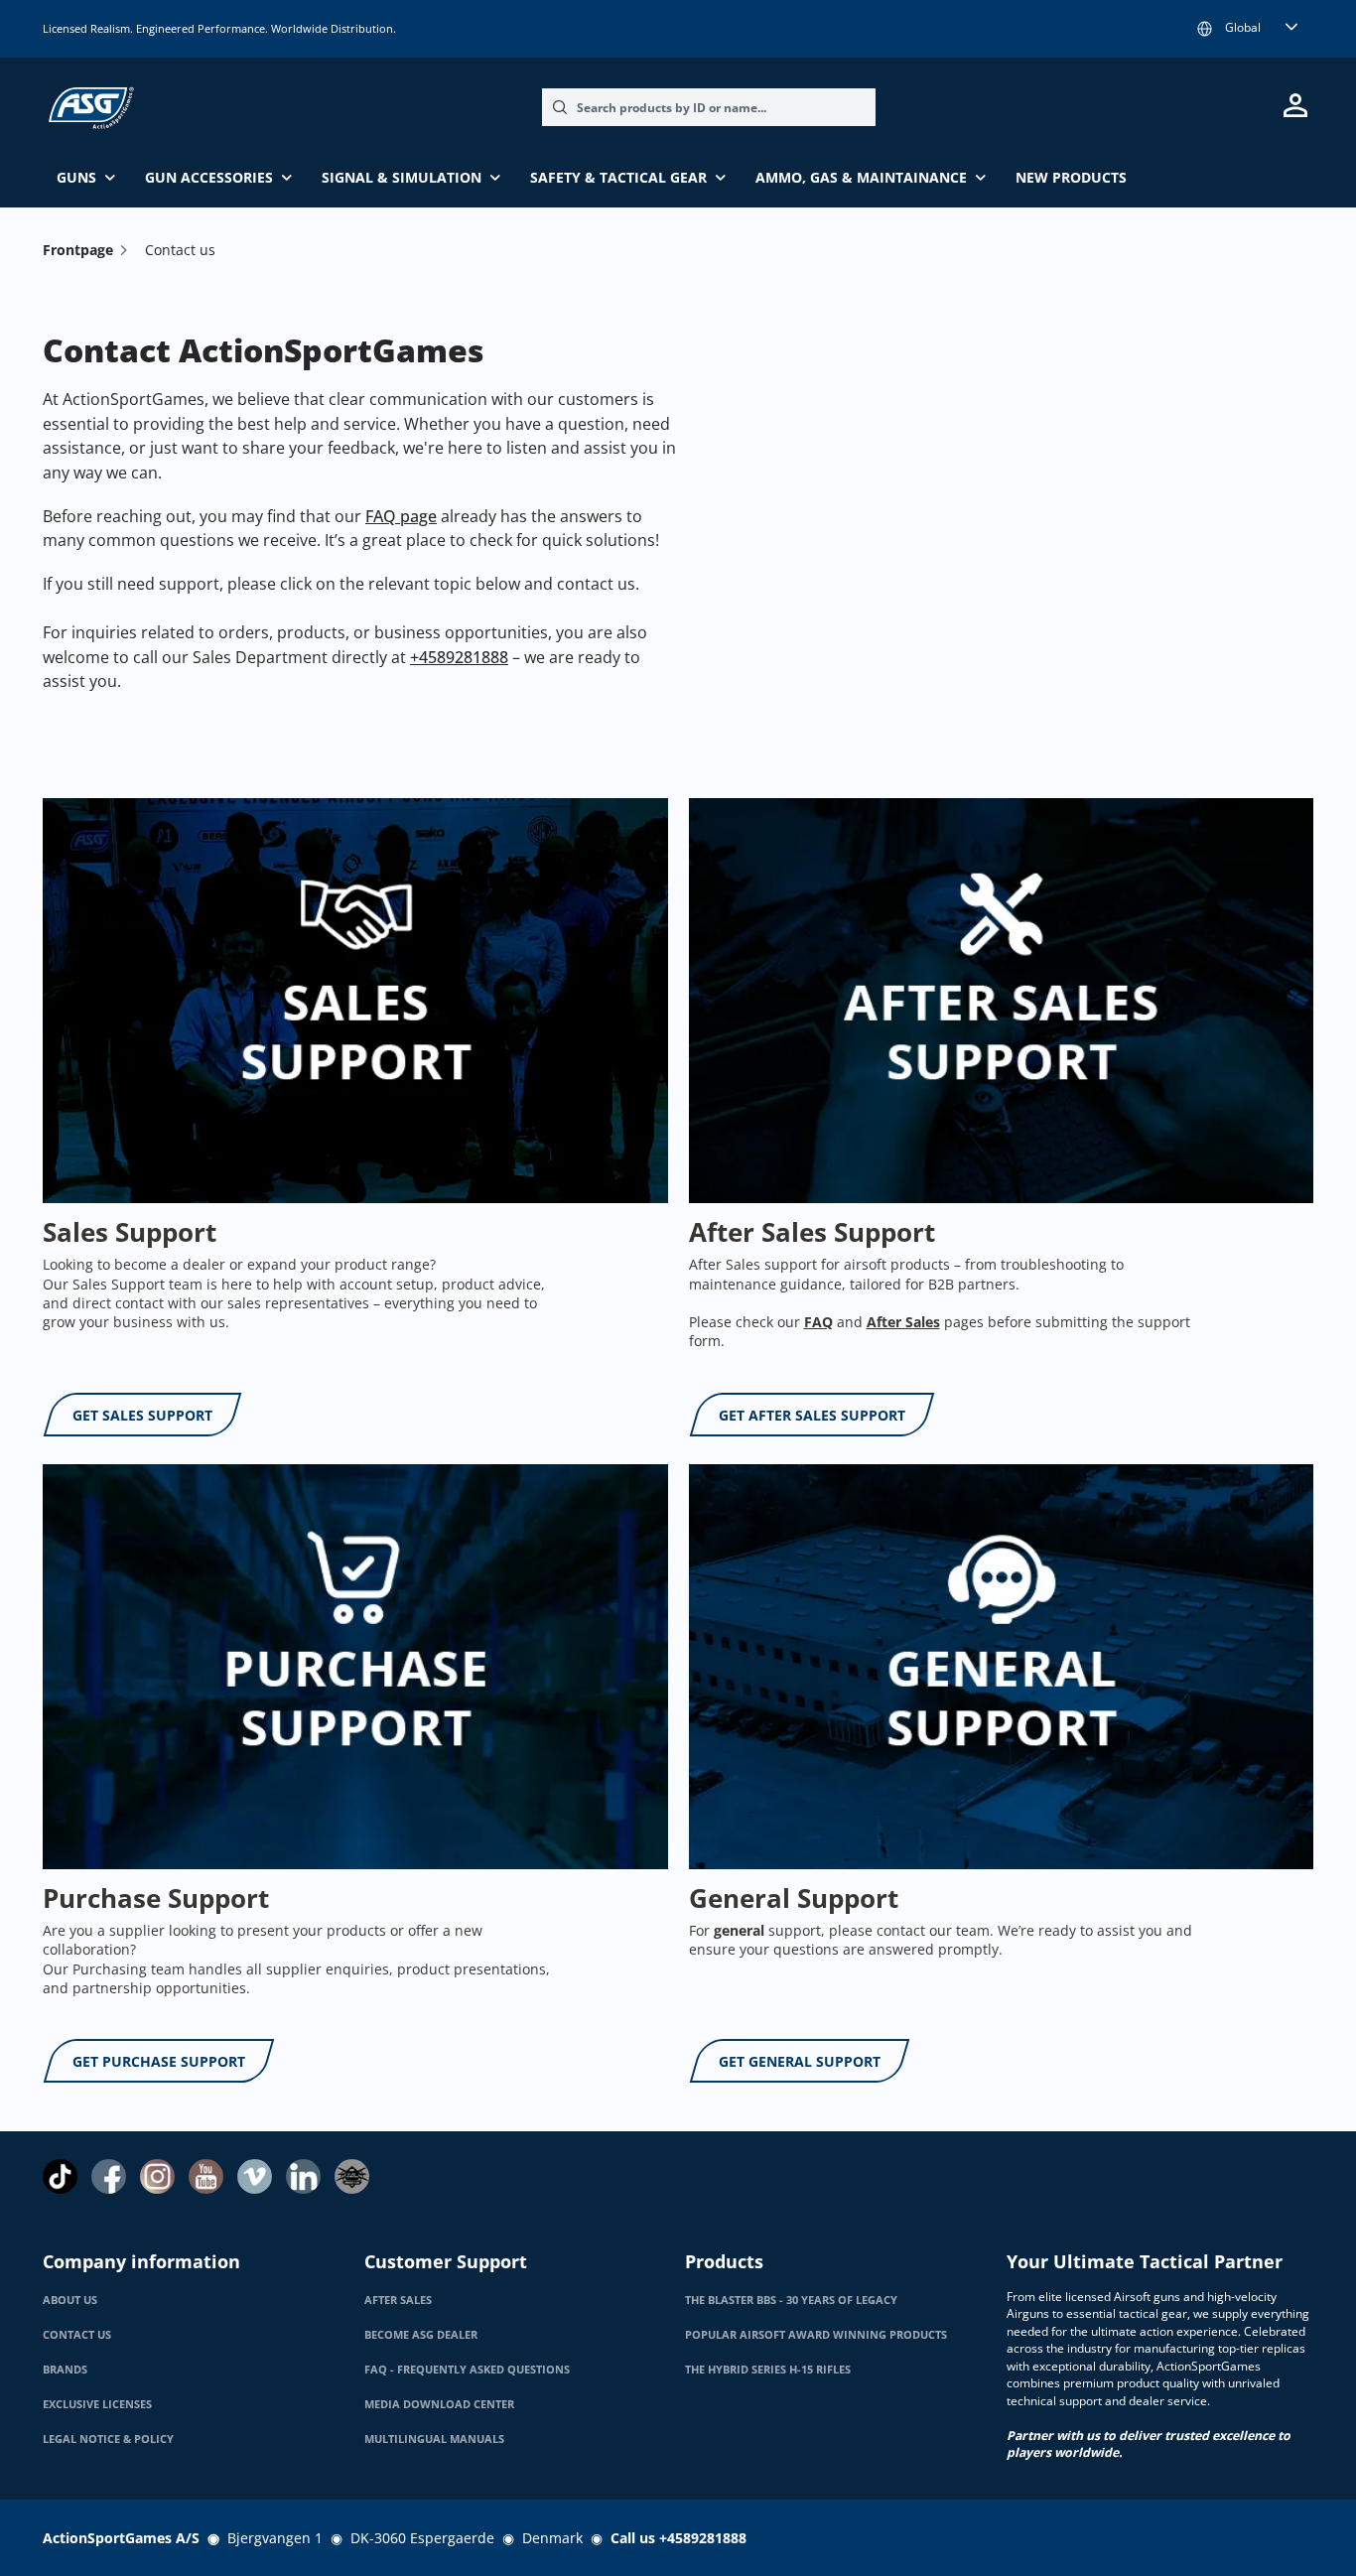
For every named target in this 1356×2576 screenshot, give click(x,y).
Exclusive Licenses (97, 2404)
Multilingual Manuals (434, 2439)
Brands (65, 2370)
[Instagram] (157, 2176)
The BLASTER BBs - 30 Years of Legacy (791, 2300)
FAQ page (401, 516)
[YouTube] (206, 2176)
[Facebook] (109, 2176)
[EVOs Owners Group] (352, 2176)
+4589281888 (459, 657)
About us (70, 2300)
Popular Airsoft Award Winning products (816, 2335)
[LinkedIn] (303, 2176)
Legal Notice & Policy (108, 2439)
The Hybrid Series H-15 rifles (768, 2370)
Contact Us (77, 2335)
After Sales (398, 2300)
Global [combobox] (1243, 27)
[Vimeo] (255, 2176)
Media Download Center (439, 2404)
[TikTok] (60, 2176)
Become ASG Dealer (421, 2335)
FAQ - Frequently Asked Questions (467, 2370)
